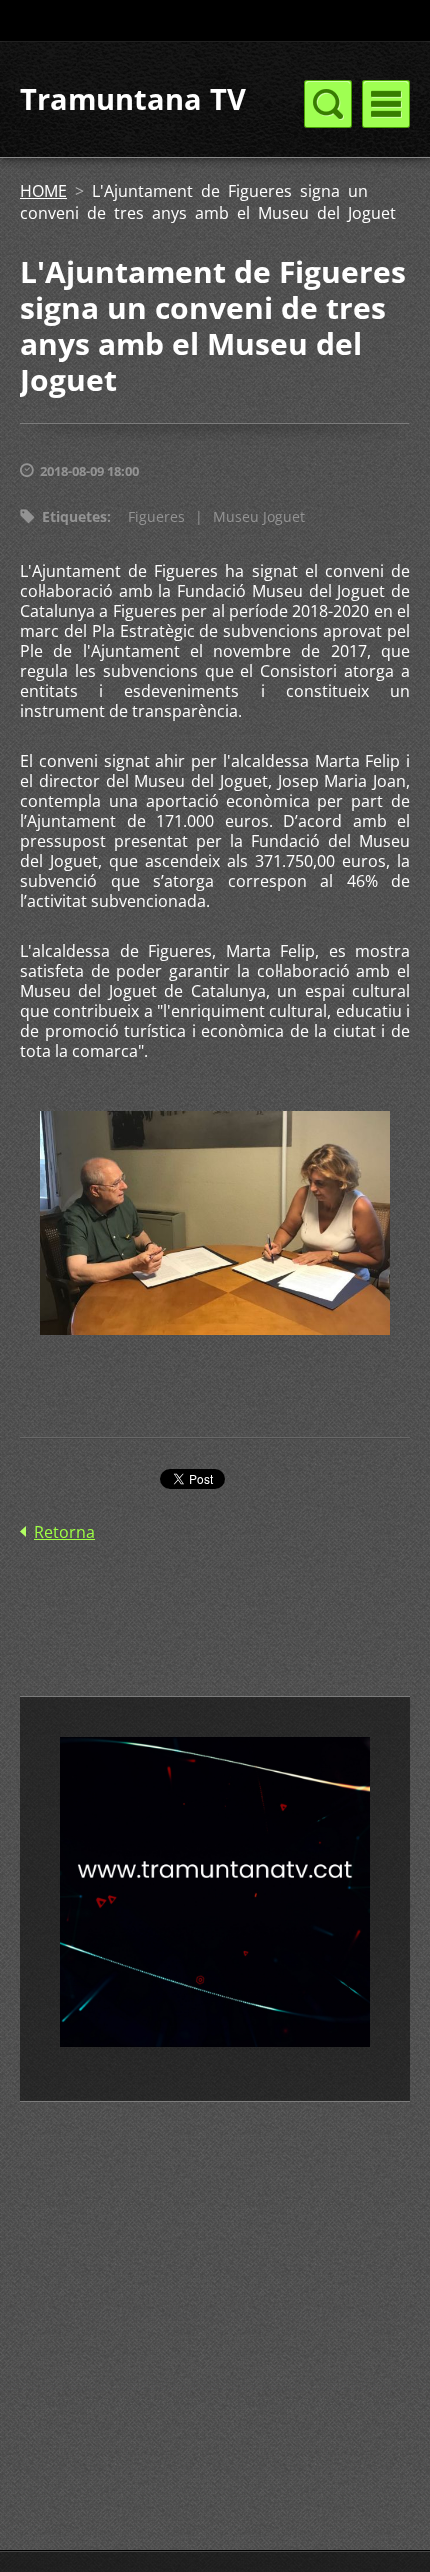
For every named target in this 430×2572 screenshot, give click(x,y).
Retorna (64, 1532)
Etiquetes (74, 516)
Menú (386, 104)
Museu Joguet (259, 516)
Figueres (156, 516)
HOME (43, 191)
